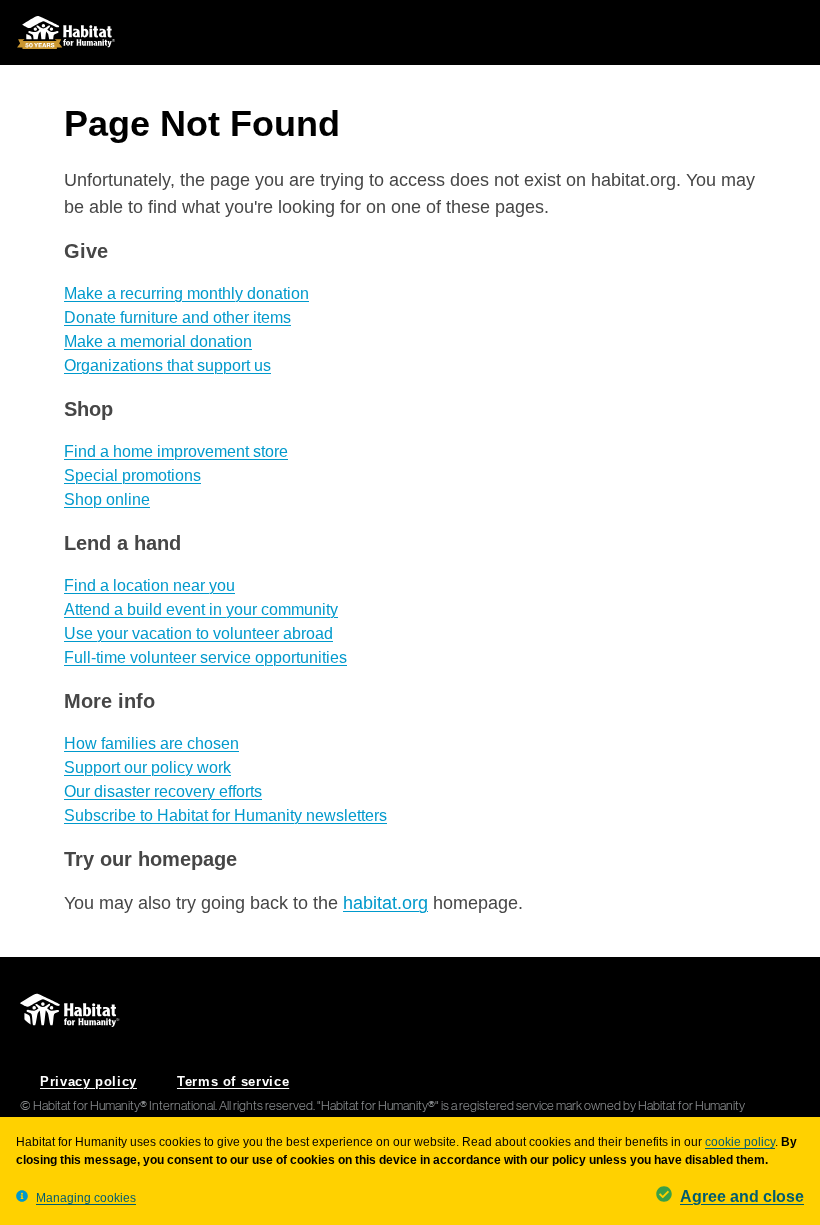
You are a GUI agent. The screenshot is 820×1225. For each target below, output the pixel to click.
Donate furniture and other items (177, 317)
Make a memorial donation (158, 341)
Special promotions (132, 475)
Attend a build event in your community (201, 609)
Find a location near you (149, 585)
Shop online (107, 499)
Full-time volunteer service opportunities (205, 657)
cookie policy (740, 1142)
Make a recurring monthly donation (186, 293)
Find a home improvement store (176, 451)
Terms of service (233, 1081)
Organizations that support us (167, 365)
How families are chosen (151, 743)
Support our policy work (147, 767)
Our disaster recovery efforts (163, 791)
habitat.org (385, 903)
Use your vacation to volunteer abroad (198, 633)
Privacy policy (88, 1081)
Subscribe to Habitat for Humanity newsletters (225, 815)
